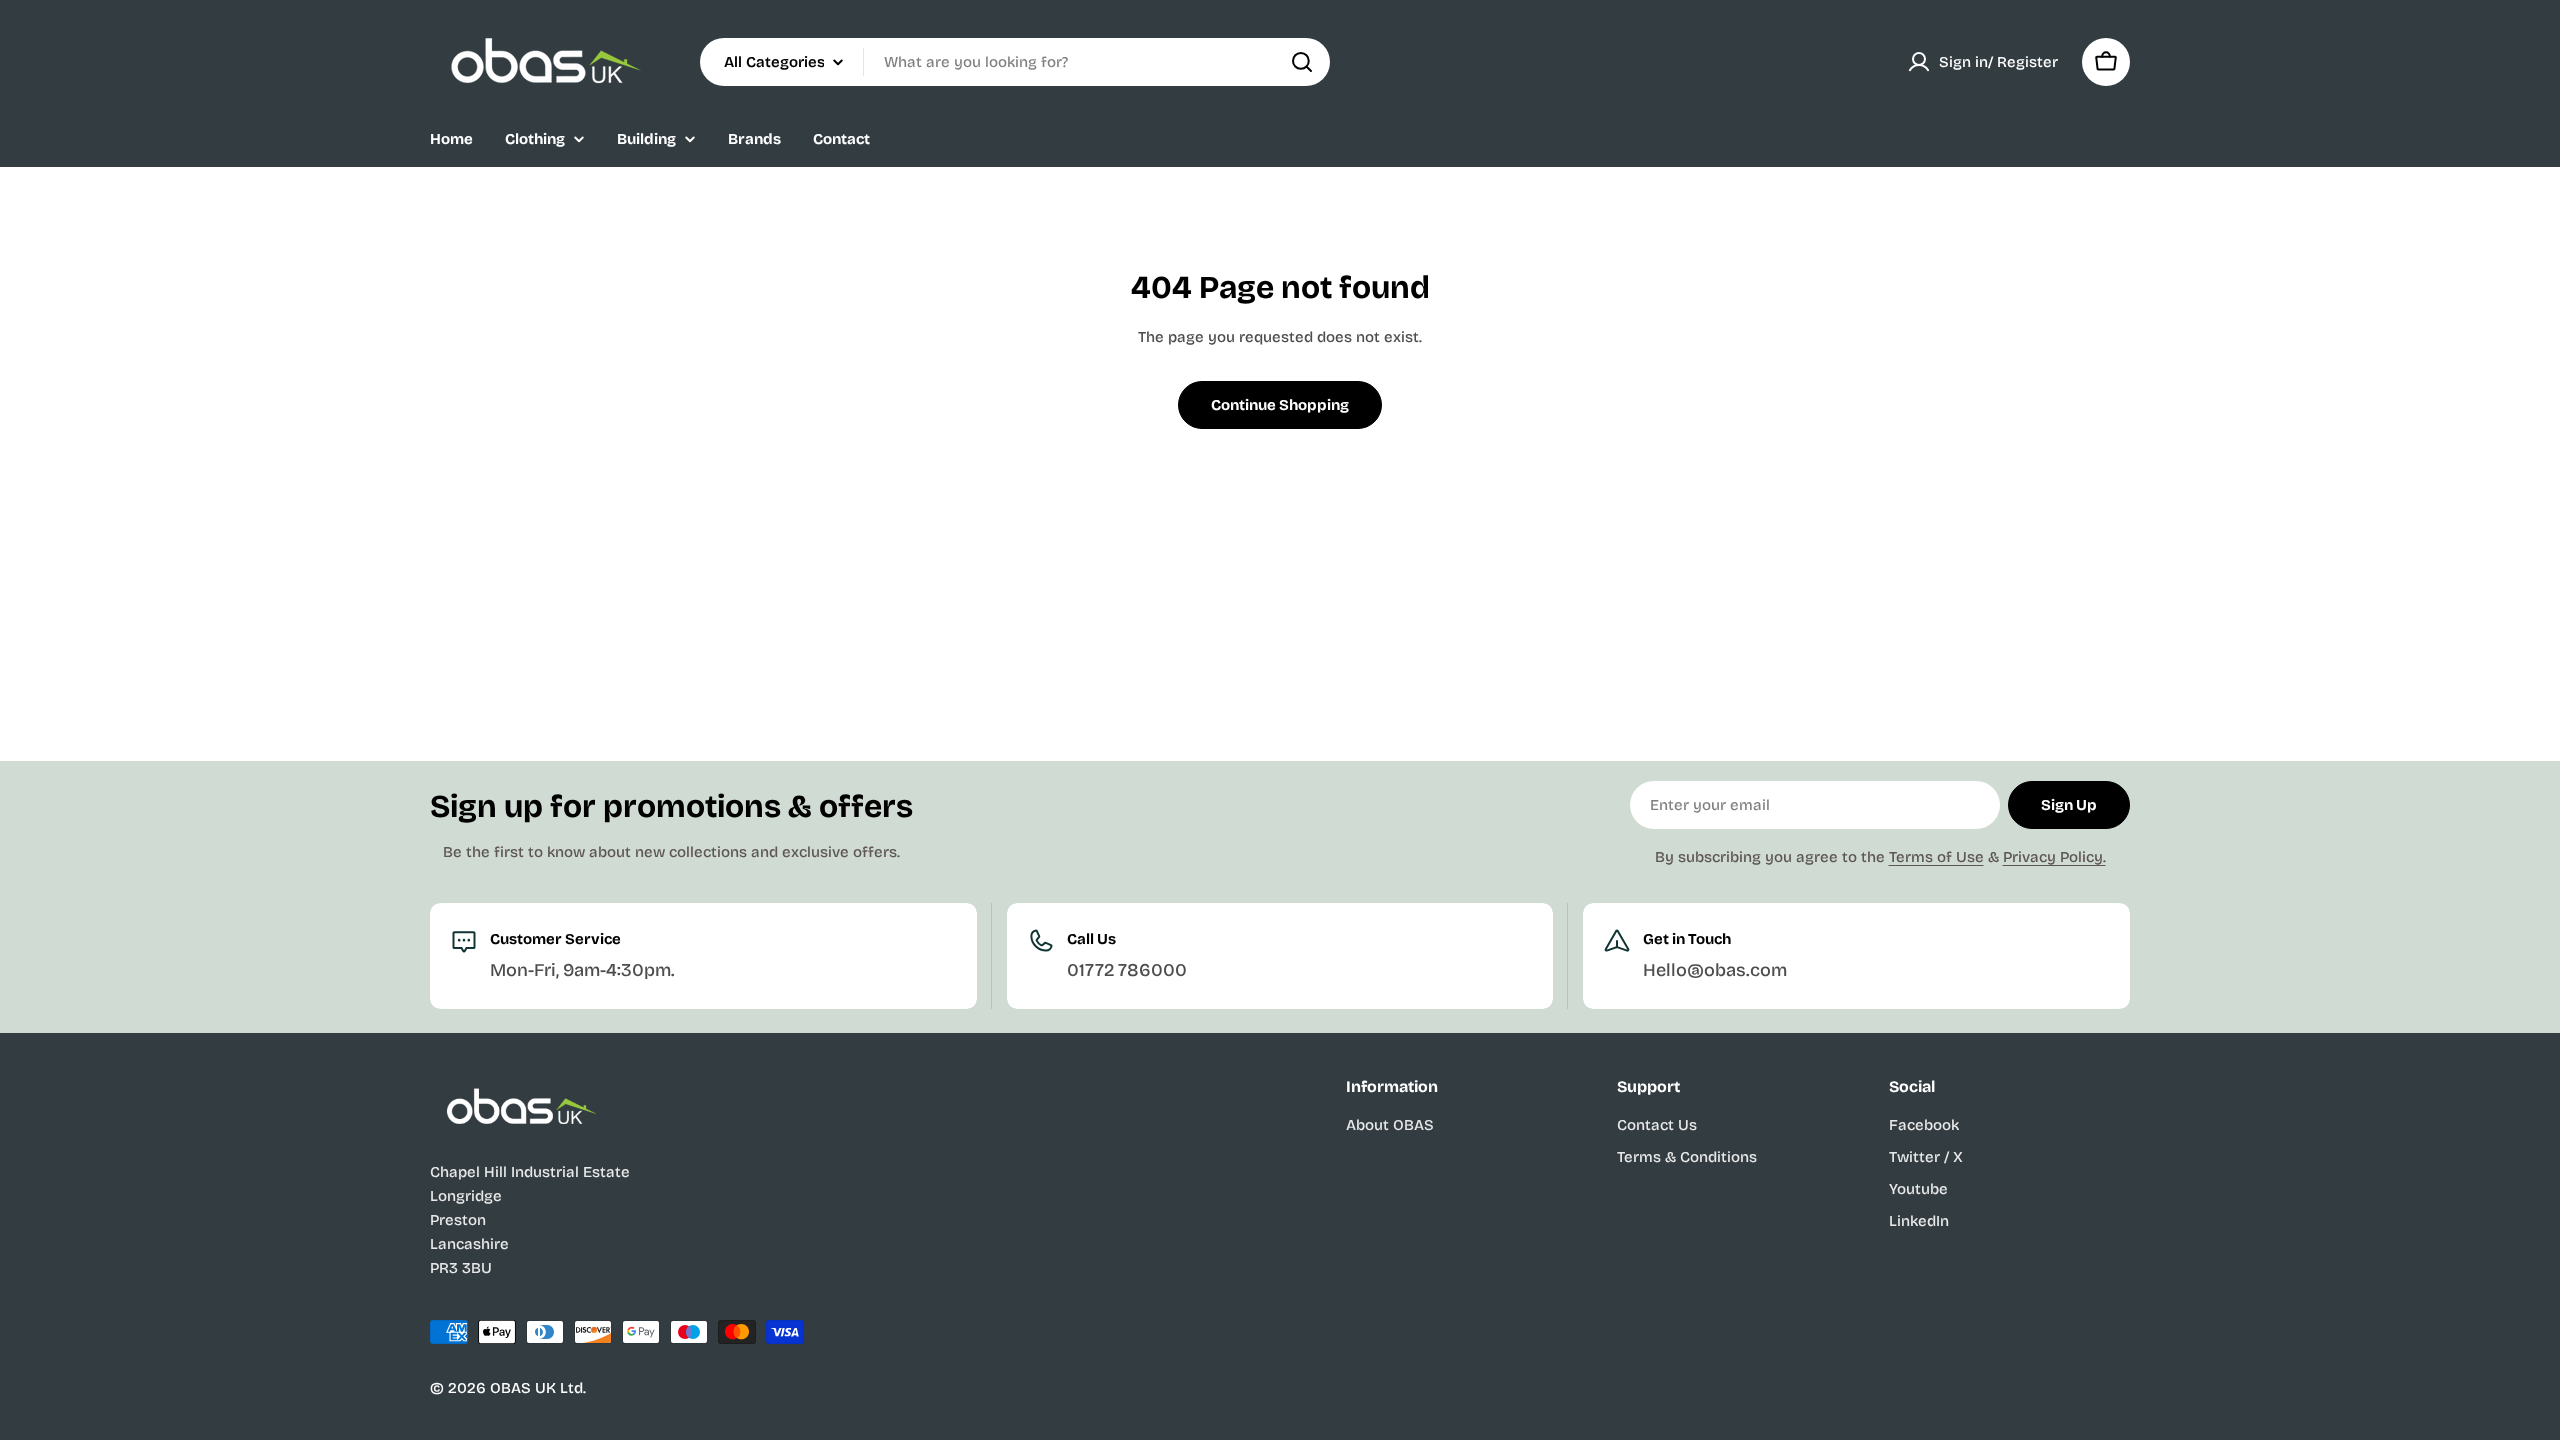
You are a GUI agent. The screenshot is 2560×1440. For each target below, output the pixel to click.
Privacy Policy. (2054, 857)
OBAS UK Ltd (536, 1388)
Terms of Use (1936, 857)
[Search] (1302, 62)
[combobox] (1015, 62)
